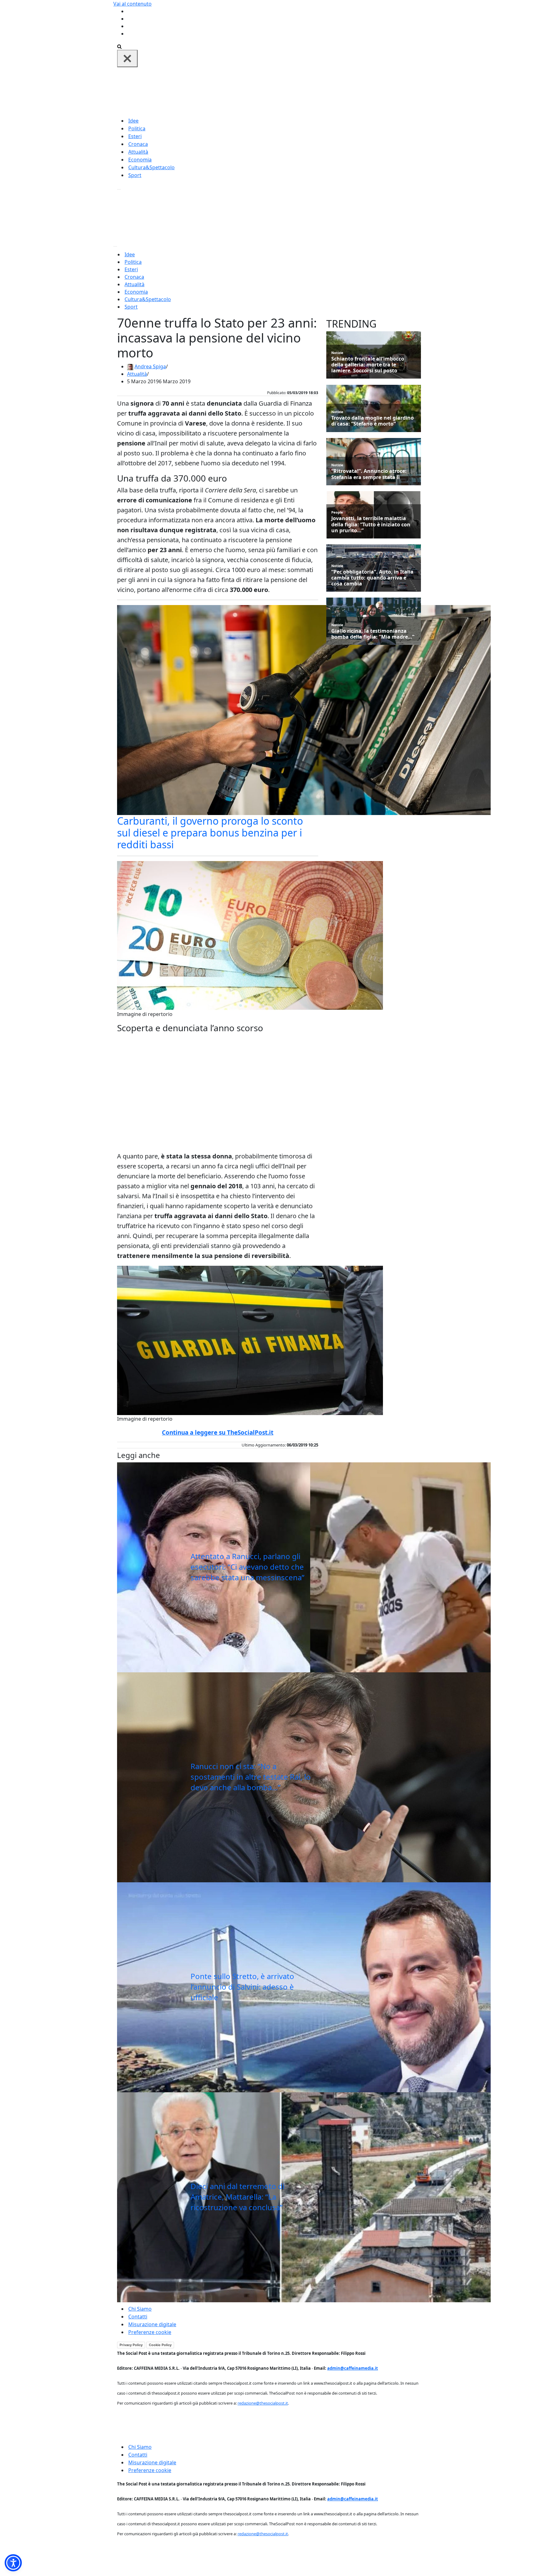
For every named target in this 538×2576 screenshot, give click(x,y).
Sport (135, 175)
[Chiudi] (127, 58)
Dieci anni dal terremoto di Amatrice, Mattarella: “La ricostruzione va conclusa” (238, 2196)
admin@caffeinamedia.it (353, 2368)
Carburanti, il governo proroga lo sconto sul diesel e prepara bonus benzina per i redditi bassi (210, 833)
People (337, 512)
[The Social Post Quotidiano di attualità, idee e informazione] (299, 91)
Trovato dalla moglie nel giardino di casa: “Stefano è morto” (373, 421)
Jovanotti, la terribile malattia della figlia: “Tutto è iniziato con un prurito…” (371, 524)
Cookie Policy (160, 2345)
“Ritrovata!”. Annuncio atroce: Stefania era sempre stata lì (369, 474)
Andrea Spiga (150, 366)
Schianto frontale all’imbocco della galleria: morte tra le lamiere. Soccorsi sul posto (368, 365)
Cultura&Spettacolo (151, 167)
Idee (133, 121)
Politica (137, 128)
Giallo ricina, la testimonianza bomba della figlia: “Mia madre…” (373, 634)
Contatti (138, 2317)
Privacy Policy (131, 2345)
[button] (13, 2563)
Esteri (135, 136)
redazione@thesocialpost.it (263, 2403)
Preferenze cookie (150, 2332)
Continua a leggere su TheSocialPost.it (218, 1432)
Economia (140, 160)
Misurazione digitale (152, 2324)
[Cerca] (119, 46)
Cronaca (138, 144)
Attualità (138, 152)
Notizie (337, 353)
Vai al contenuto (132, 4)
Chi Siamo (140, 2309)
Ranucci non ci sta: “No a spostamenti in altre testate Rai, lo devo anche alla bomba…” (251, 1777)
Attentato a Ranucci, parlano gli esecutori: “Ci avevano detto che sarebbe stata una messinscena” (248, 1567)
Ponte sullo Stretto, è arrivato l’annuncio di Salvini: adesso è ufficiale (242, 1987)
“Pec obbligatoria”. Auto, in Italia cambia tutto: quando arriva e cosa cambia (372, 578)
